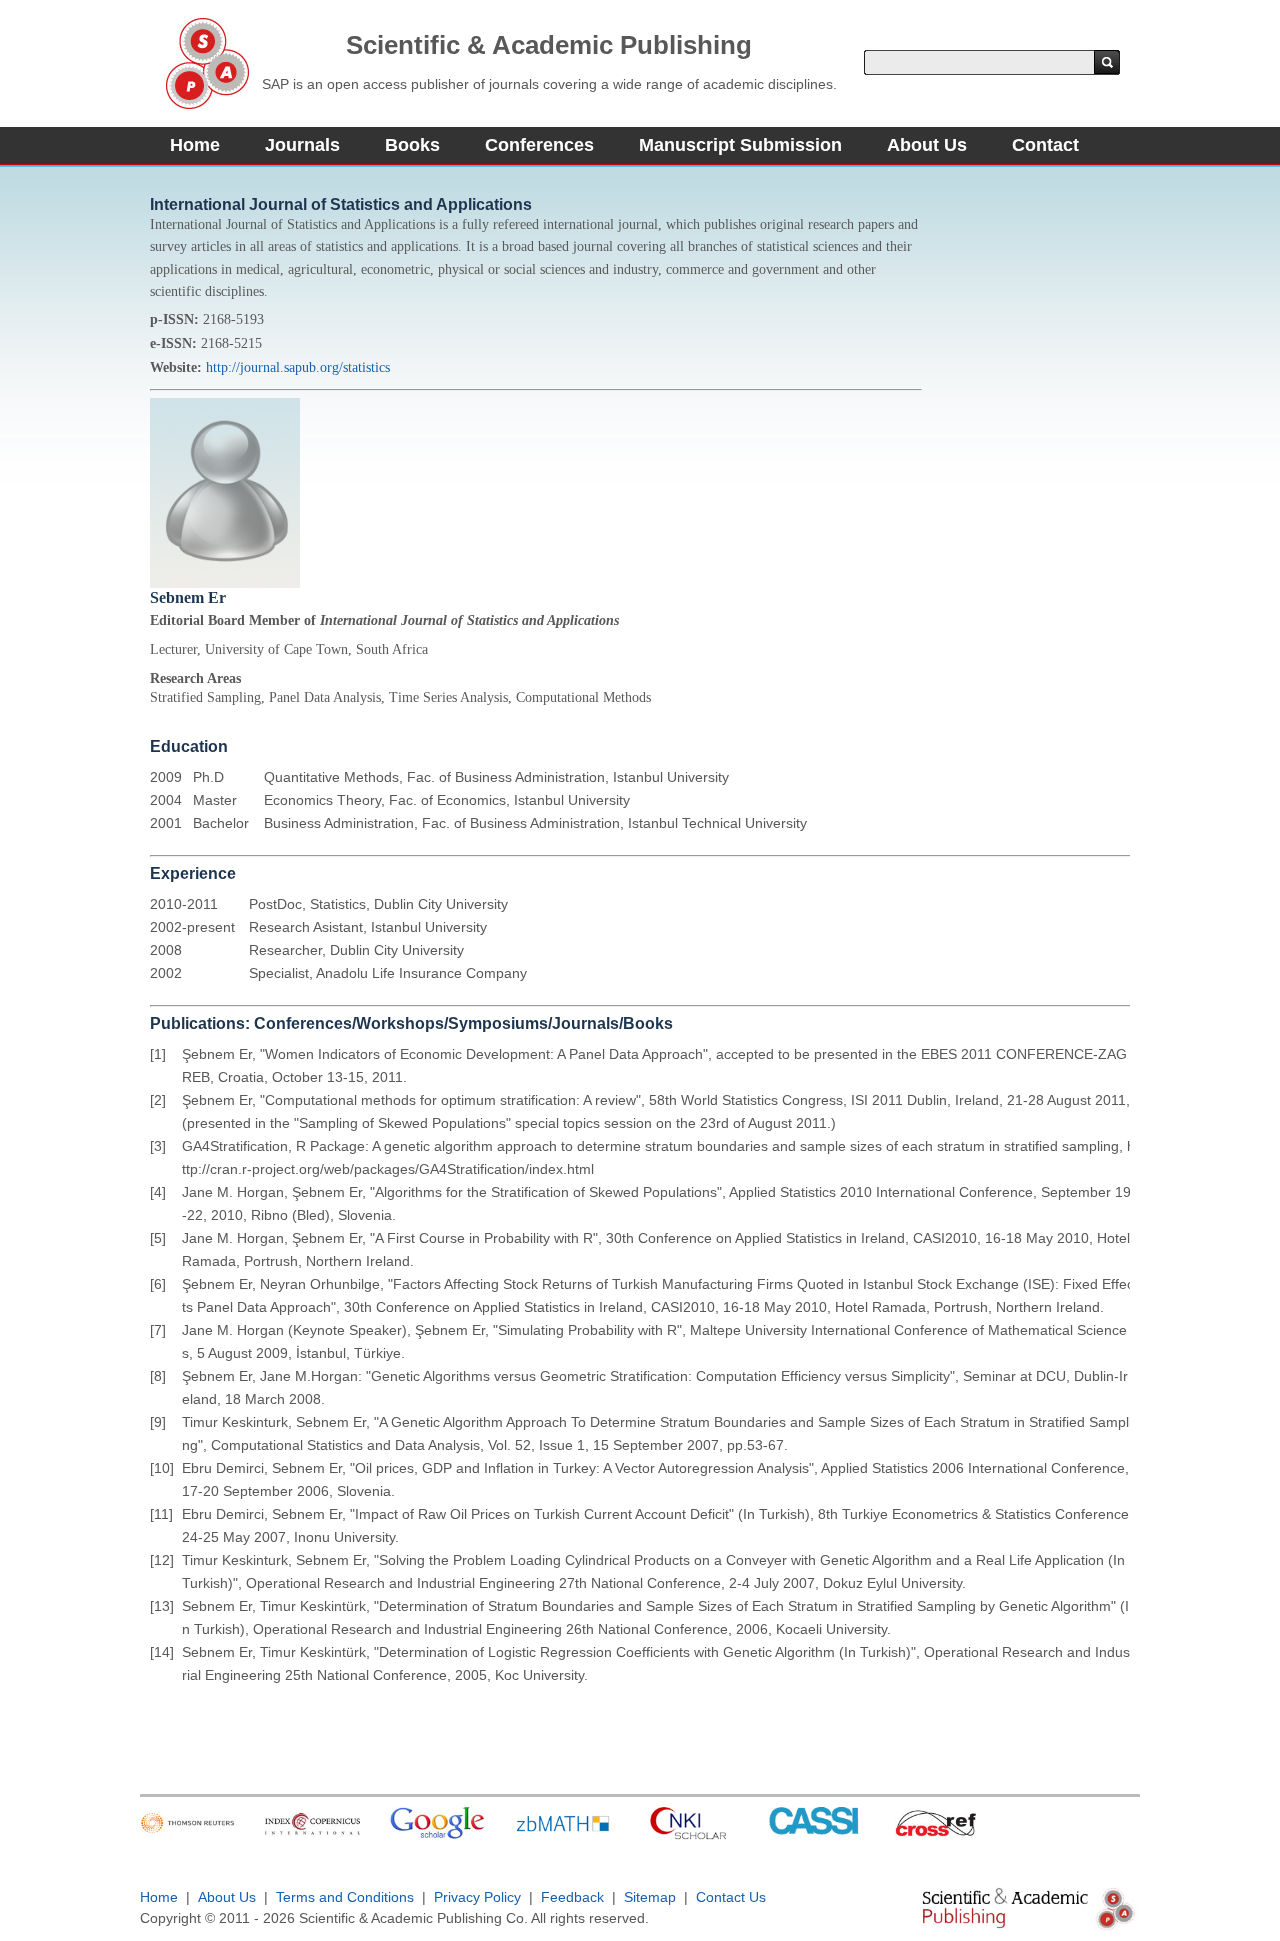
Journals (302, 145)
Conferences (539, 145)
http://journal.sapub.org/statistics (298, 367)
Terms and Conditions (345, 1897)
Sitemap (650, 1897)
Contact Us (731, 1897)
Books (412, 145)
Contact (1045, 145)
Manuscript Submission (740, 145)
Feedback (572, 1897)
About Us (927, 145)
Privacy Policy (477, 1897)
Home (195, 145)
